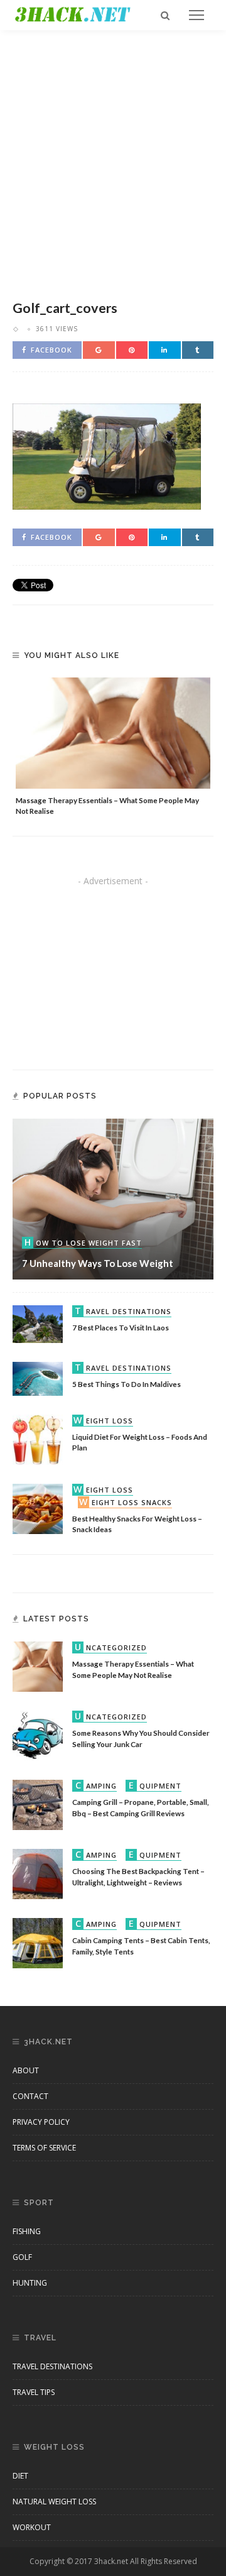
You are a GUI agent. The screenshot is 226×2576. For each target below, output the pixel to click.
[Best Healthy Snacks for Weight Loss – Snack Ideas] (38, 1508)
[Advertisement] (113, 162)
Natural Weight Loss (54, 2502)
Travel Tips (34, 2392)
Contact (30, 2096)
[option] (113, 747)
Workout (32, 2527)
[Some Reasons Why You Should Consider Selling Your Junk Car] (38, 1735)
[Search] (165, 15)
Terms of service (44, 2148)
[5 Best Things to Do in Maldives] (38, 1378)
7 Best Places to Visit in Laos (121, 1327)
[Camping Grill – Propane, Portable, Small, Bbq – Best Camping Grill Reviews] (38, 1804)
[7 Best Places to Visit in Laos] (38, 1323)
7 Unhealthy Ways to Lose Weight (98, 1263)
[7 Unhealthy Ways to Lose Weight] (113, 1198)
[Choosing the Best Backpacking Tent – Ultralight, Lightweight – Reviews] (38, 1873)
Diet (20, 2476)
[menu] (196, 15)
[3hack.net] (73, 14)
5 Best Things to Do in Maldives (126, 1384)
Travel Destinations (52, 2366)
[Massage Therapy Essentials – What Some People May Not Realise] (113, 733)
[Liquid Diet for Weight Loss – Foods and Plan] (38, 1439)
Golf (22, 2257)
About (26, 2070)
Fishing (27, 2231)
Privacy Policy (41, 2122)
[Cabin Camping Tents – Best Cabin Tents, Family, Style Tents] (38, 1942)
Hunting (30, 2283)
